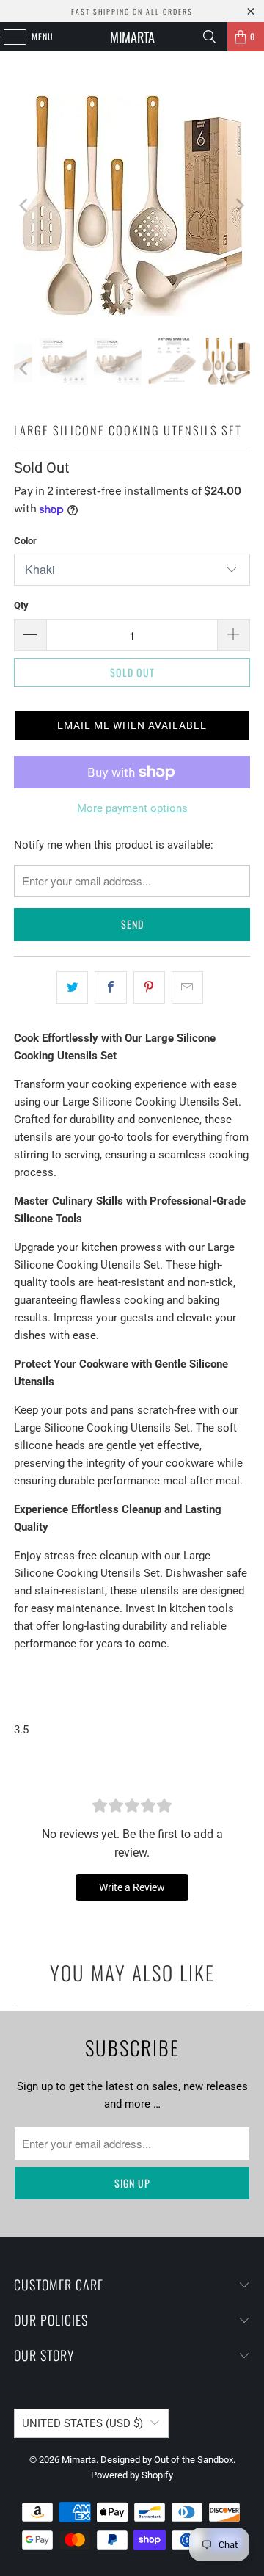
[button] (132, 725)
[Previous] (25, 206)
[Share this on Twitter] (72, 987)
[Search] (210, 37)
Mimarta (132, 37)
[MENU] (7, 37)
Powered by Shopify (132, 2475)
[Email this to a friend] (187, 987)
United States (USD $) (82, 2423)
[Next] (239, 206)
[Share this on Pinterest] (149, 987)
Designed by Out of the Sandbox (167, 2460)
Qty (21, 605)
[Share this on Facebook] (110, 987)
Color (25, 541)
